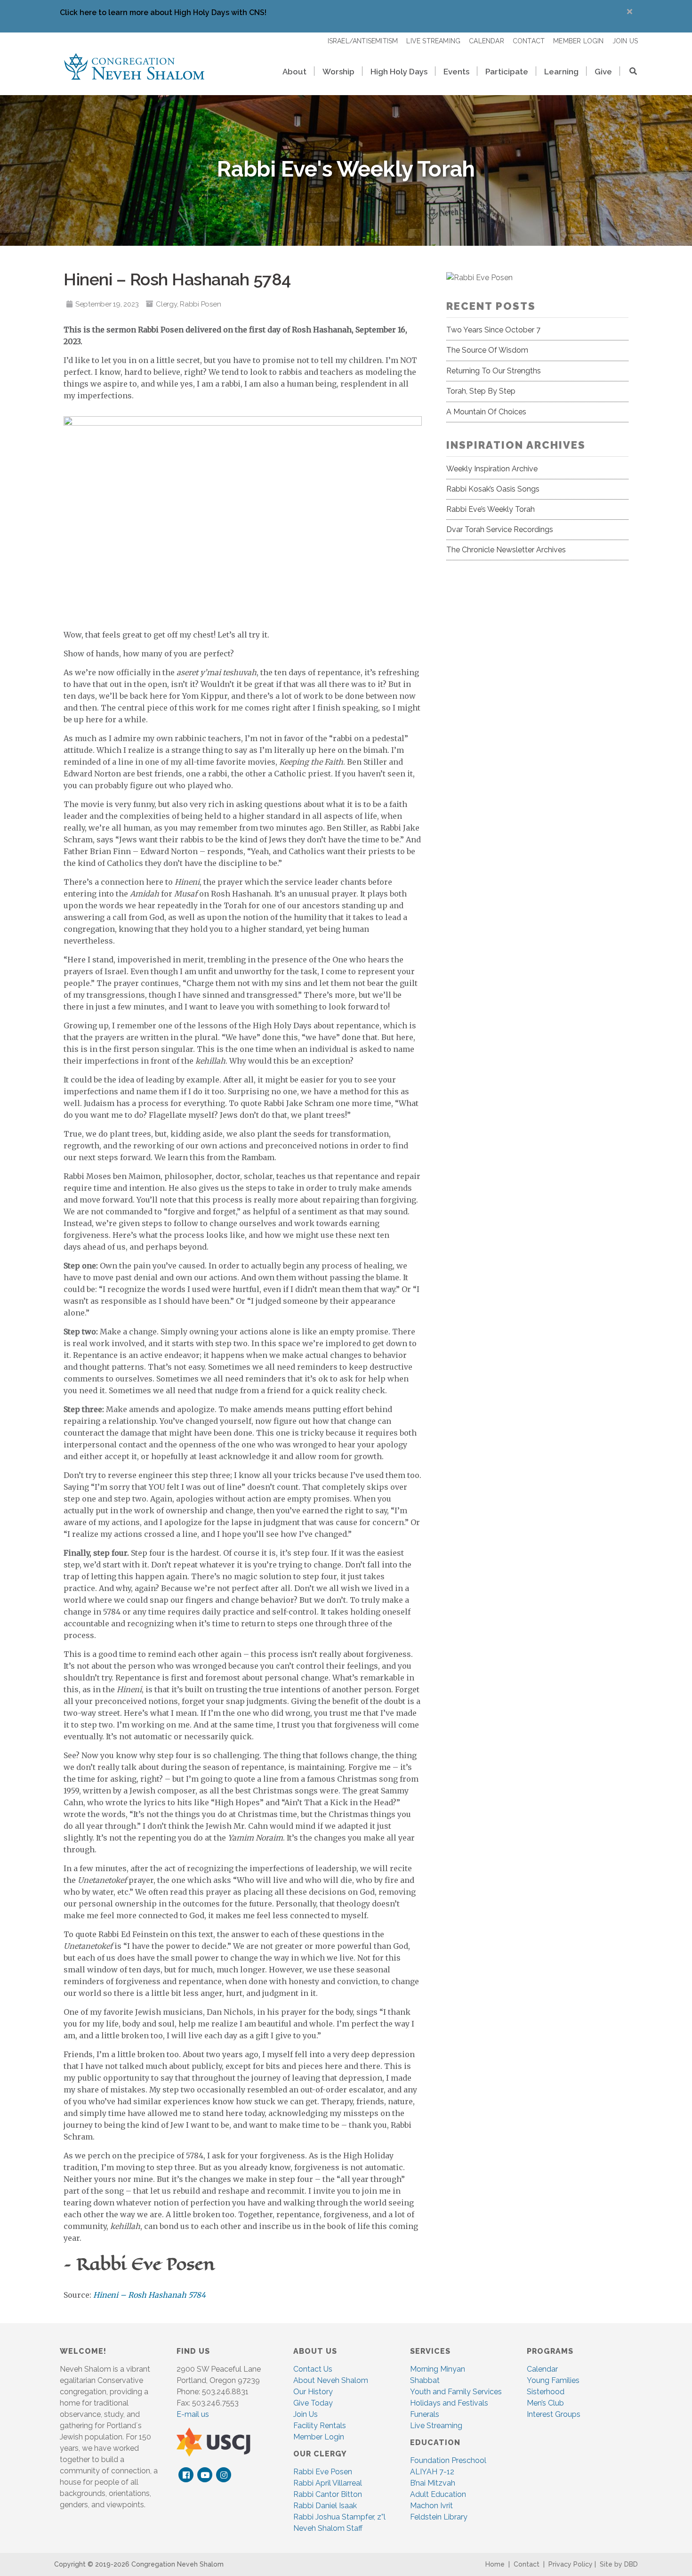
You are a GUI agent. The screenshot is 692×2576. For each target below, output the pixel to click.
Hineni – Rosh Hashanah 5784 (149, 2295)
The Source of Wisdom (487, 350)
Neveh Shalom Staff (328, 2528)
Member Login (319, 2437)
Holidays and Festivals (449, 2403)
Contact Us (313, 2369)
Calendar (542, 2369)
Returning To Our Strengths (494, 371)
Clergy (166, 304)
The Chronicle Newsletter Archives (506, 550)
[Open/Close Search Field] (629, 72)
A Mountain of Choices (486, 412)
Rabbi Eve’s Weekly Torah (491, 509)
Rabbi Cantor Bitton (328, 2494)
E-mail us (193, 2414)
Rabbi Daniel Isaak (325, 2506)
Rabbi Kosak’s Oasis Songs (493, 489)
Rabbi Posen (200, 304)
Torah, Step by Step (481, 391)
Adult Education (438, 2494)
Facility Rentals (320, 2426)
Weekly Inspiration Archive (492, 469)
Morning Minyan (438, 2369)
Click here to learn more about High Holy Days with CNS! (163, 12)
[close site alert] (630, 12)
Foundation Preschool (448, 2460)
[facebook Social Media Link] (186, 2475)
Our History (313, 2392)
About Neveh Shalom (331, 2380)
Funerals (425, 2414)
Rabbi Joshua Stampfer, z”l (339, 2517)
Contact (527, 2564)
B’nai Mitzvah (433, 2483)
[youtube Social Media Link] (205, 2475)
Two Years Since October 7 (493, 330)
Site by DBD (619, 2564)
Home (495, 2564)
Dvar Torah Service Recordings (500, 529)
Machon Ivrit (431, 2506)
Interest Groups (554, 2414)
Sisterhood (546, 2392)
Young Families (553, 2380)
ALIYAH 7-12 (432, 2472)
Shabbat (425, 2380)
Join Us (306, 2414)
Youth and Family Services (456, 2392)
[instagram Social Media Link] (224, 2475)
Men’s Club (545, 2403)
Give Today (313, 2403)
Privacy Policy (571, 2564)
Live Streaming (436, 2426)
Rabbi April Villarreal (328, 2483)
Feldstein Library (439, 2517)
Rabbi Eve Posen (323, 2472)
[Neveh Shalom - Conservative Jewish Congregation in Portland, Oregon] (134, 66)
